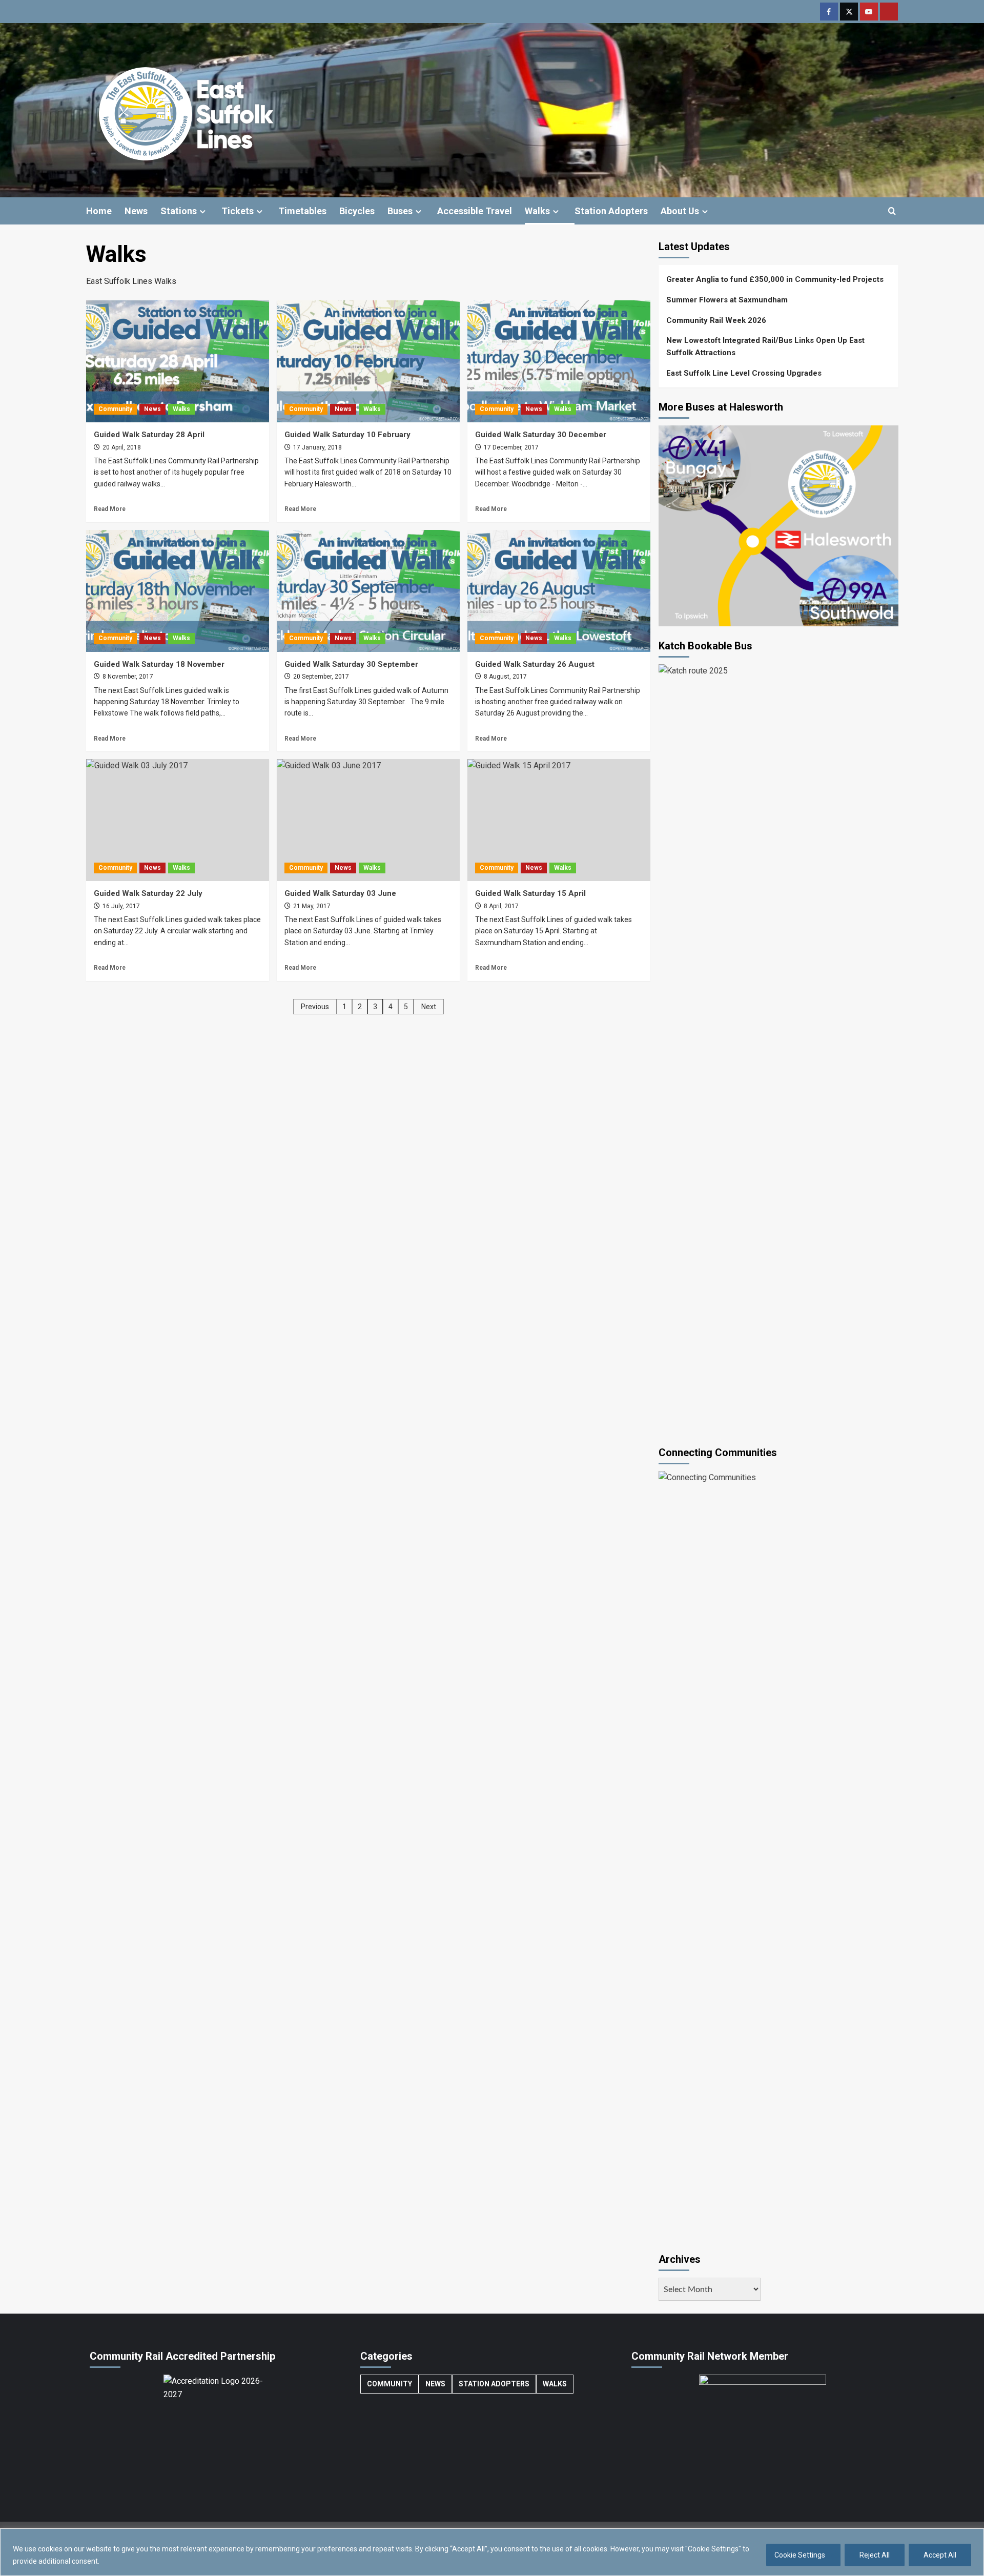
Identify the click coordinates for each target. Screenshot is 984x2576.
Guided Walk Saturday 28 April (149, 435)
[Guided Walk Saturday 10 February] (368, 361)
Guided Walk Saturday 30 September (351, 664)
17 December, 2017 (510, 447)
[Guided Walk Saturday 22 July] (178, 820)
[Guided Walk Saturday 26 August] (559, 591)
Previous (315, 1007)
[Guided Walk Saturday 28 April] (178, 361)
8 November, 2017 (127, 677)
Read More (110, 509)
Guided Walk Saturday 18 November (159, 664)
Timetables (302, 211)
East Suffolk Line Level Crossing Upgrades (744, 373)
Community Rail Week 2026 (716, 320)
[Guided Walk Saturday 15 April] (559, 820)
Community (115, 409)
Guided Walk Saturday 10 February (347, 435)
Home (99, 211)
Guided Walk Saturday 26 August (535, 664)
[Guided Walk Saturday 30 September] (368, 591)
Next (429, 1007)
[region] (492, 2552)
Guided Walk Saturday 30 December (541, 435)
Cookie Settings (800, 2555)
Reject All (875, 2555)
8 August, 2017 (505, 677)
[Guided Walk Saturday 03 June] (368, 820)
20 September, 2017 (320, 677)
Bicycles (357, 211)
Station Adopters (611, 211)
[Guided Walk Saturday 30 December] (559, 361)
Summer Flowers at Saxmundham (727, 300)
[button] (892, 211)
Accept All (940, 2555)
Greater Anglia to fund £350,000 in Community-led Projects (775, 279)
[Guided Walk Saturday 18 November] (178, 591)
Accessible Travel (475, 211)
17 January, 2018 (317, 447)
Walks (537, 211)
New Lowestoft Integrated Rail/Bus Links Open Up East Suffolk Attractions (765, 346)
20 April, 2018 (121, 447)
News (136, 211)
